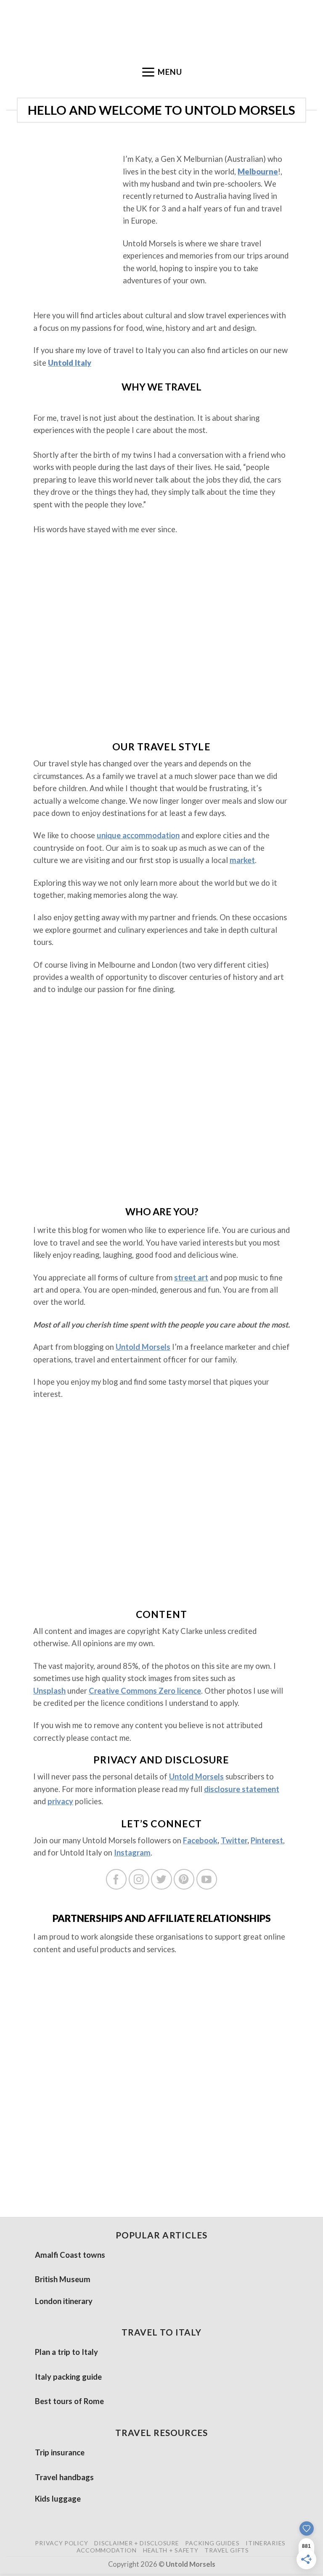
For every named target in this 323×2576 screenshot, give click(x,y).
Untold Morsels (143, 1347)
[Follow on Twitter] (161, 1879)
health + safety (171, 2550)
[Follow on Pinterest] (184, 1879)
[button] (161, 72)
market (242, 860)
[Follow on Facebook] (116, 1879)
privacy (60, 1801)
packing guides (212, 2543)
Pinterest (267, 1840)
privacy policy (61, 2543)
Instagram (132, 1853)
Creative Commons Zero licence (145, 1691)
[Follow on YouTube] (207, 1879)
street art (191, 1277)
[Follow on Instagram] (139, 1879)
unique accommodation (138, 835)
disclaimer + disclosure (136, 2543)
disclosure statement (242, 1789)
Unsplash (49, 1691)
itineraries (266, 2543)
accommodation (107, 2550)
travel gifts (226, 2550)
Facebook (200, 1840)
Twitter (234, 1840)
